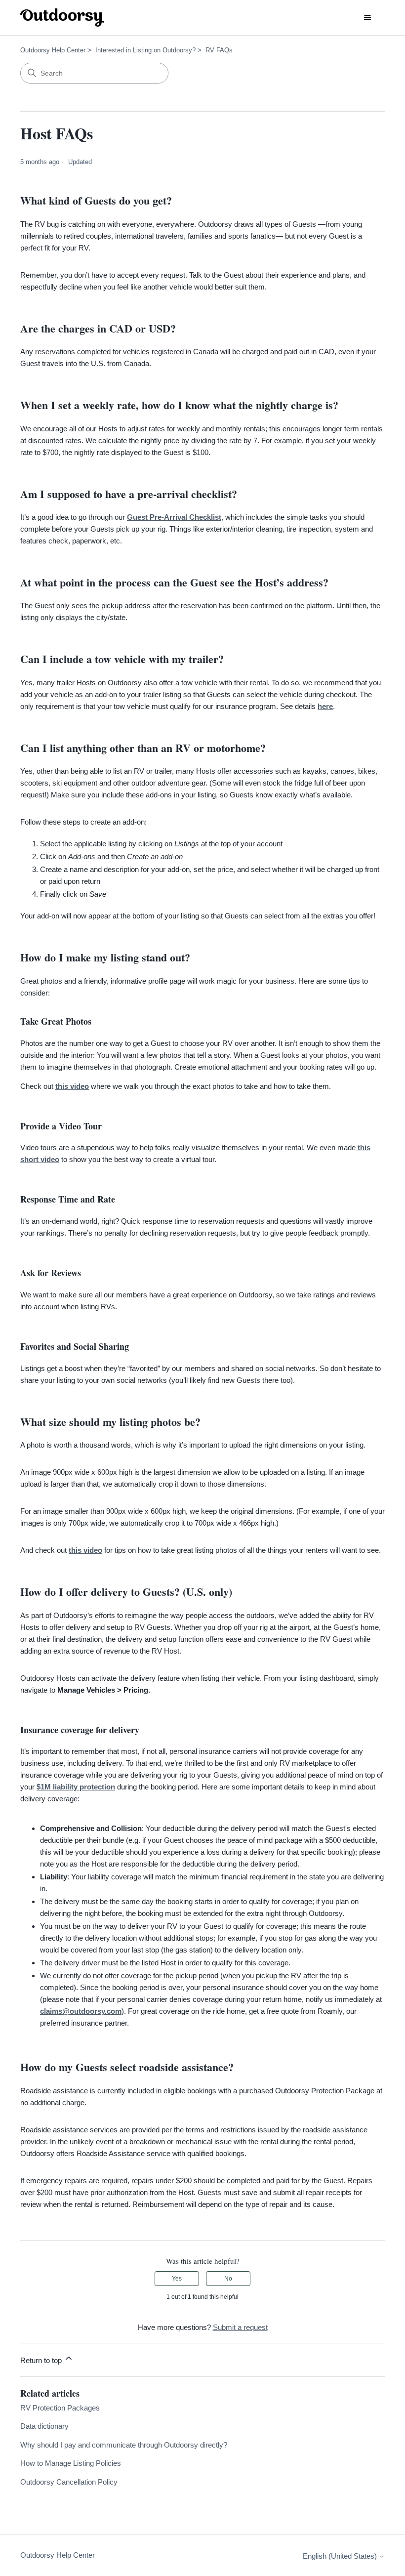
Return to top (42, 2360)
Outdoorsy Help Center (53, 50)
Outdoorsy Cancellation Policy (69, 2482)
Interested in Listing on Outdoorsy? (145, 50)
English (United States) (341, 2556)
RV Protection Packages (60, 2408)
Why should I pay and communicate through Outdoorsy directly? (124, 2445)
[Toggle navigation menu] (367, 18)
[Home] (62, 18)
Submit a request (240, 2327)
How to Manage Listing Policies (71, 2463)
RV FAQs (219, 50)
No (228, 2279)
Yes (177, 2279)
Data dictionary (44, 2426)
